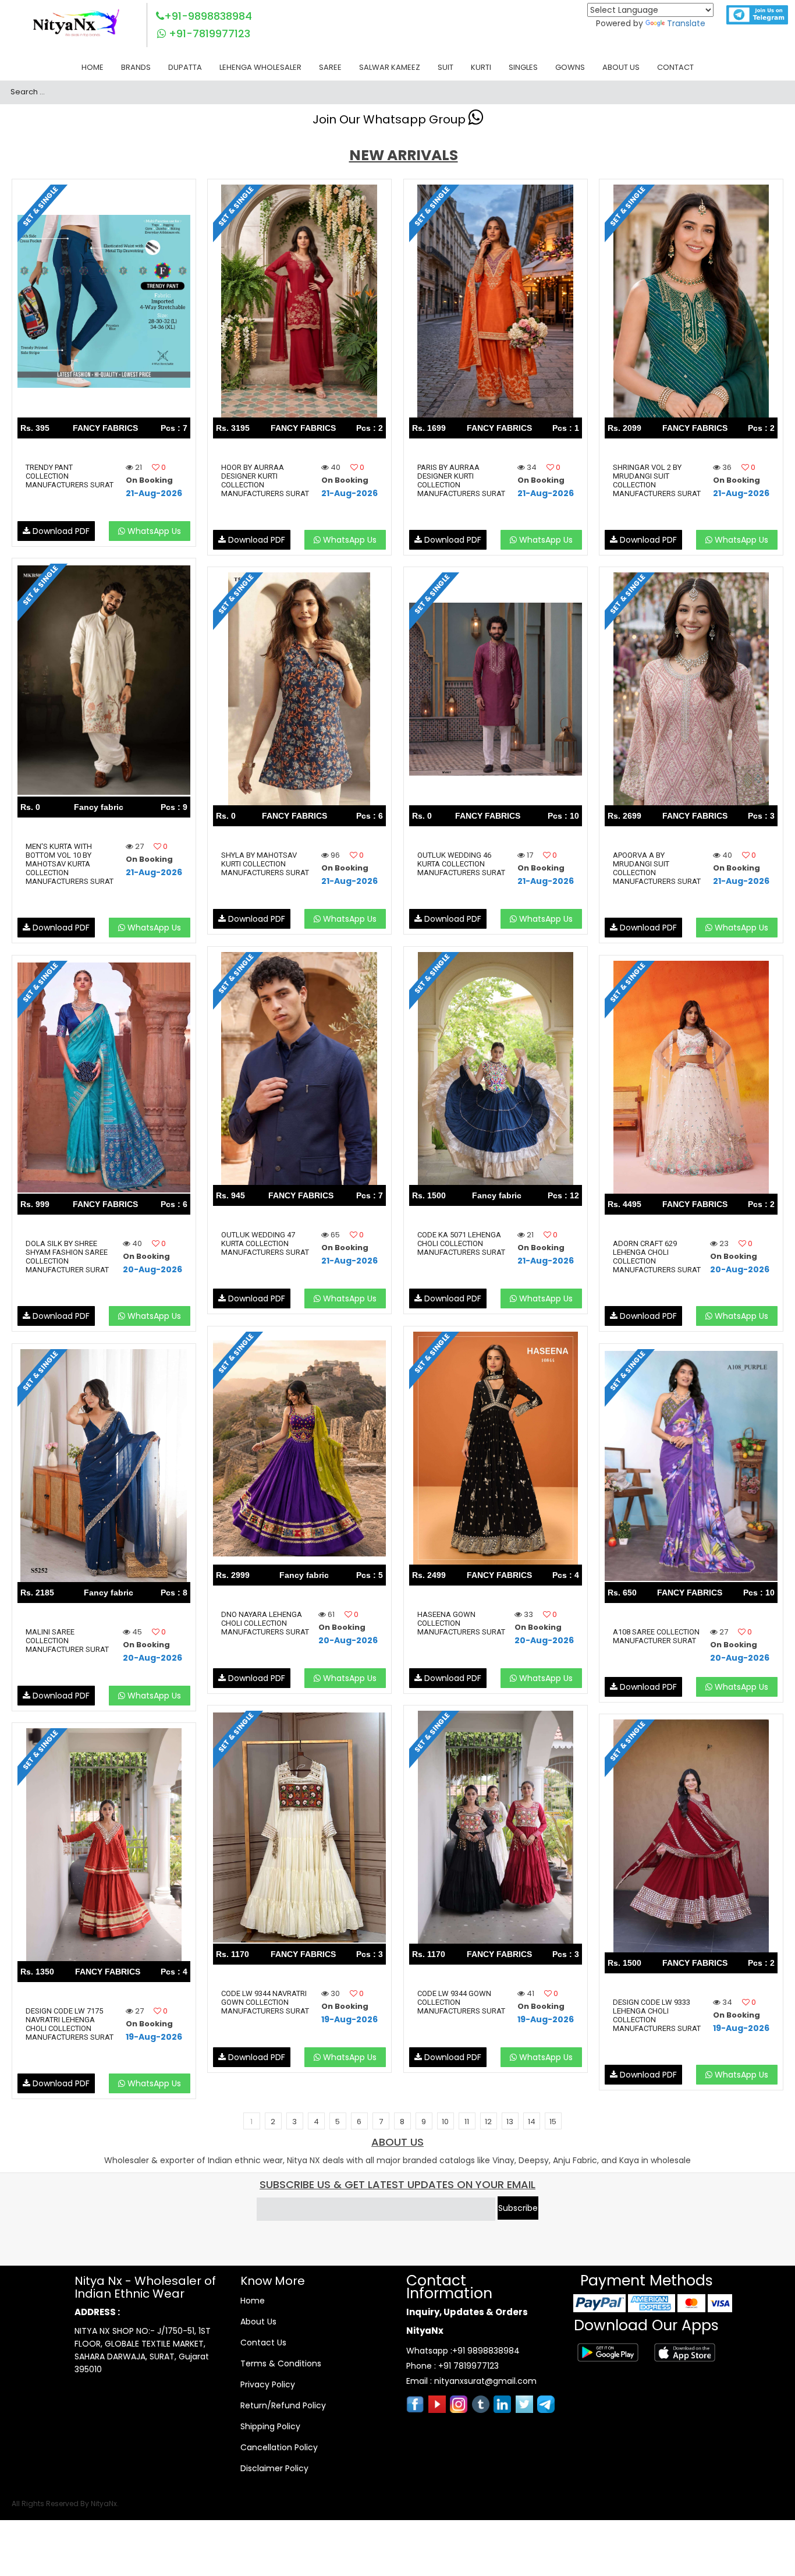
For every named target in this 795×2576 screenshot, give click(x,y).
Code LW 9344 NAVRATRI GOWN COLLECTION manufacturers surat (265, 2002)
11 (467, 2122)
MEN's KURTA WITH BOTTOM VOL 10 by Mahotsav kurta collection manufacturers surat (70, 864)
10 (445, 2122)
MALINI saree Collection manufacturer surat (67, 1641)
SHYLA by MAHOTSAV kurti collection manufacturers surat (265, 864)
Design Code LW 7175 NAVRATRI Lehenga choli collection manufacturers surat (70, 2024)
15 (553, 2122)
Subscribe (518, 2208)
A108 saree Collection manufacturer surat (656, 1636)
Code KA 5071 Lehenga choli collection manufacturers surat (461, 1243)
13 (510, 2122)
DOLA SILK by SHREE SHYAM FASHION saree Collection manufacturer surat (67, 1257)
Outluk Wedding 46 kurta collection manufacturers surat (461, 864)
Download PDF (60, 531)
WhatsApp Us (153, 531)
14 (532, 2122)
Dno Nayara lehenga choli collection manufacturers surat (265, 1623)
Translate (686, 23)
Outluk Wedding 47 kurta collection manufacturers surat (265, 1243)
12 (488, 2122)
